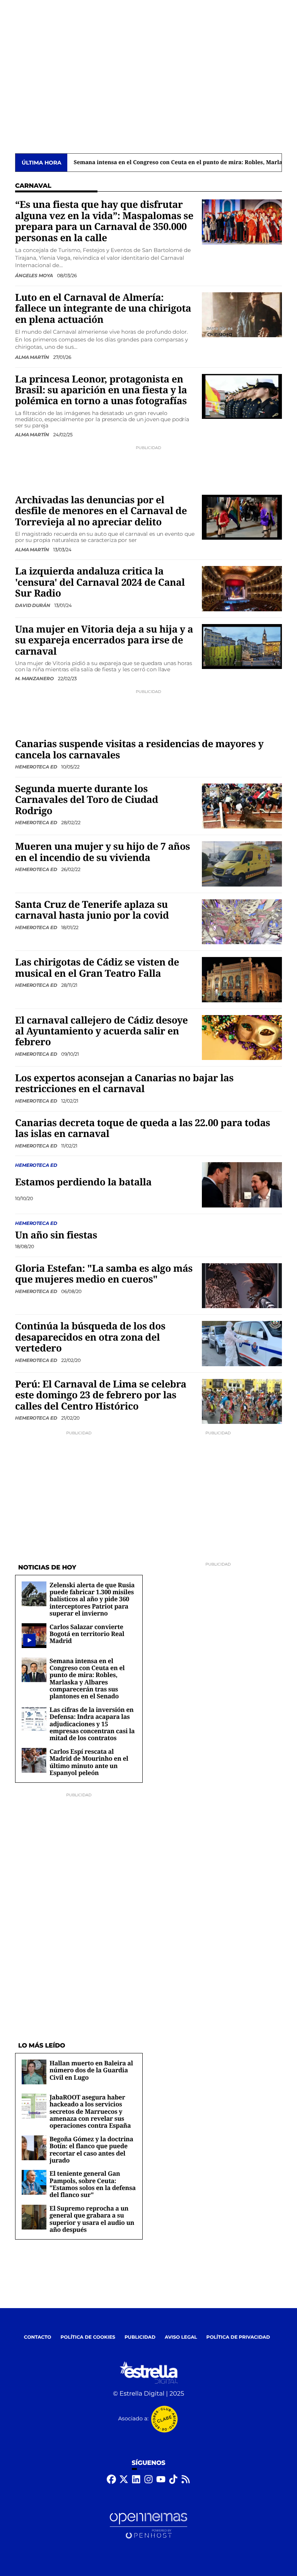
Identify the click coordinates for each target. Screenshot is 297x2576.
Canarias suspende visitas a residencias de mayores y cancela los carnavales (139, 749)
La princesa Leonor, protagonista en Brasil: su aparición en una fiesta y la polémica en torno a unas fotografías (101, 390)
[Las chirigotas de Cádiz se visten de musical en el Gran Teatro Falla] (242, 979)
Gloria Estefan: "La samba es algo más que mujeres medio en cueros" (104, 1274)
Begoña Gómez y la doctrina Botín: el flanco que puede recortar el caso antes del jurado (91, 2150)
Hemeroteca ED (37, 767)
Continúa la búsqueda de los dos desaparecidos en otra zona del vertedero (90, 1337)
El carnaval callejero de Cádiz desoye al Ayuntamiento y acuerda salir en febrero (102, 1031)
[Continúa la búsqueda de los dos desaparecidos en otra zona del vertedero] (242, 1344)
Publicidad (140, 2337)
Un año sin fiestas (56, 1235)
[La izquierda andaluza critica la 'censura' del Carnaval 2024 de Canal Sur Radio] (242, 589)
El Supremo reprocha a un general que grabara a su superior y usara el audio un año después (92, 2219)
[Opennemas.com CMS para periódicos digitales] (148, 2526)
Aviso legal (181, 2337)
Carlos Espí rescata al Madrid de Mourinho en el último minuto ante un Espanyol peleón (89, 1762)
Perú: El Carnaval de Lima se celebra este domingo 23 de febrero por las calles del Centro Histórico (101, 1395)
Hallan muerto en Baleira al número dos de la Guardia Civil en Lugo (91, 2070)
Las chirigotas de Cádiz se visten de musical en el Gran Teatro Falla (97, 968)
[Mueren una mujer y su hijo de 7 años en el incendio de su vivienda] (242, 864)
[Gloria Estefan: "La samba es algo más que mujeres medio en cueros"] (242, 1285)
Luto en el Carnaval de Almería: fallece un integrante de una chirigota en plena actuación (103, 309)
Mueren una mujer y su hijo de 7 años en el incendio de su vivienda (102, 852)
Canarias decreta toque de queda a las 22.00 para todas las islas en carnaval (143, 1128)
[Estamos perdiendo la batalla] (242, 1185)
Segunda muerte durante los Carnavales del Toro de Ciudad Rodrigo (87, 800)
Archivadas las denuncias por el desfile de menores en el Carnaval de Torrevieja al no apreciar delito (101, 511)
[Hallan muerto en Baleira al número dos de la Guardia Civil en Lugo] (34, 2072)
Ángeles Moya (34, 275)
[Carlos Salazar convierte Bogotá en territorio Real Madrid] (29, 1640)
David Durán (33, 605)
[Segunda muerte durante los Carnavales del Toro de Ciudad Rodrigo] (242, 806)
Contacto (38, 2337)
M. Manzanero (35, 678)
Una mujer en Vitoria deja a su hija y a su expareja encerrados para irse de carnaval (104, 640)
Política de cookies (88, 2337)
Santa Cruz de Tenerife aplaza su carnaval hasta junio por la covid (92, 910)
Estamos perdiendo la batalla (83, 1182)
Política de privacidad (238, 2337)
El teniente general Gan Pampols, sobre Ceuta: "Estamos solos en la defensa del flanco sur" (93, 2184)
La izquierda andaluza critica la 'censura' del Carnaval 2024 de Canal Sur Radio (100, 582)
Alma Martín (33, 357)
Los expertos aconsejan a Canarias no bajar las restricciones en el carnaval (124, 1083)
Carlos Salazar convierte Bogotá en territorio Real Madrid (87, 1634)
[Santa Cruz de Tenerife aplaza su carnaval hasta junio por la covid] (242, 922)
